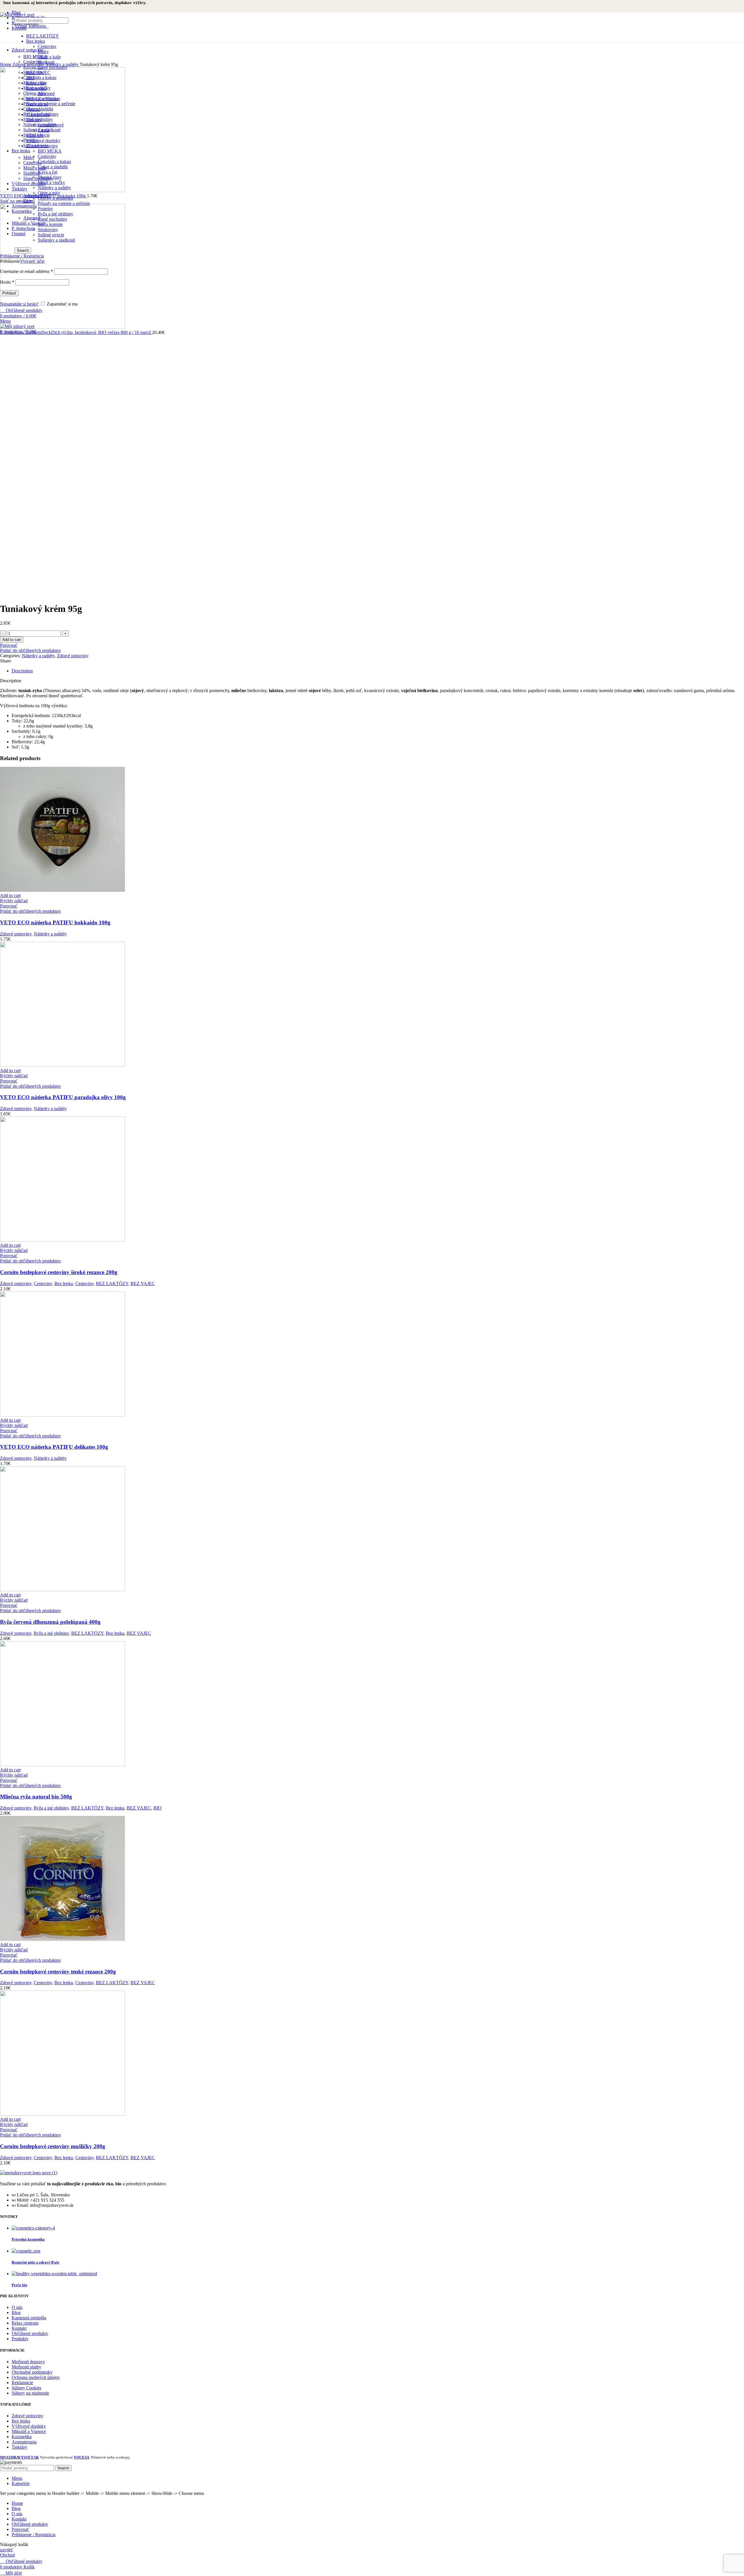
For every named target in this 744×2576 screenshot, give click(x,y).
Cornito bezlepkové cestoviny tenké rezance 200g (58, 1972)
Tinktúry (19, 2447)
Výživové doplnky (29, 2426)
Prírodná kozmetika (28, 2239)
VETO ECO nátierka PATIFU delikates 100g (54, 1447)
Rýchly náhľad (14, 901)
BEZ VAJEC (143, 1283)
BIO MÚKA (35, 57)
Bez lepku (35, 41)
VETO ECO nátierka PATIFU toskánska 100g (43, 196)
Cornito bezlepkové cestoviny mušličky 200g (53, 2146)
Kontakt (19, 2328)
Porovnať (20, 2529)
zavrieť (7, 2550)
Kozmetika (22, 2437)
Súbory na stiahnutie (30, 2393)
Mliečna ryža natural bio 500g (36, 1797)
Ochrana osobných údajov (36, 2377)
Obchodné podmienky (32, 2372)
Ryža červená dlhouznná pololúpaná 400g (50, 1622)
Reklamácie (22, 2383)
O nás (17, 2307)
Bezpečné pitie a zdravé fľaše (35, 2262)
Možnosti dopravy (28, 2362)
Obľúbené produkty (30, 2333)
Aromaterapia (24, 2442)
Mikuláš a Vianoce (29, 2431)
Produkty (20, 2339)
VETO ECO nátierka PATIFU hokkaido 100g (55, 922)
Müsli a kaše (49, 57)
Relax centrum (25, 2323)
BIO (158, 1808)
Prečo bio (19, 2285)
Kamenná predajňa (29, 2318)
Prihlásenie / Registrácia (34, 2535)
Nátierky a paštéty (62, 64)
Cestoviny (47, 46)
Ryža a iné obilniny (51, 1633)
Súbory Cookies (26, 2388)
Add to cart (12, 640)
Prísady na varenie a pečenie (64, 203)
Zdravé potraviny (29, 64)
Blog (16, 2312)
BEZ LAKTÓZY (43, 36)
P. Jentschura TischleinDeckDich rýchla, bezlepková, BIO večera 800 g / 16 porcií (76, 332)
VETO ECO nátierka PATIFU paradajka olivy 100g (63, 1097)
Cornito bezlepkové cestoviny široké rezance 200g (59, 1272)
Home (6, 64)
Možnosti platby (26, 2367)
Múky (43, 52)
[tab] (378, 671)
